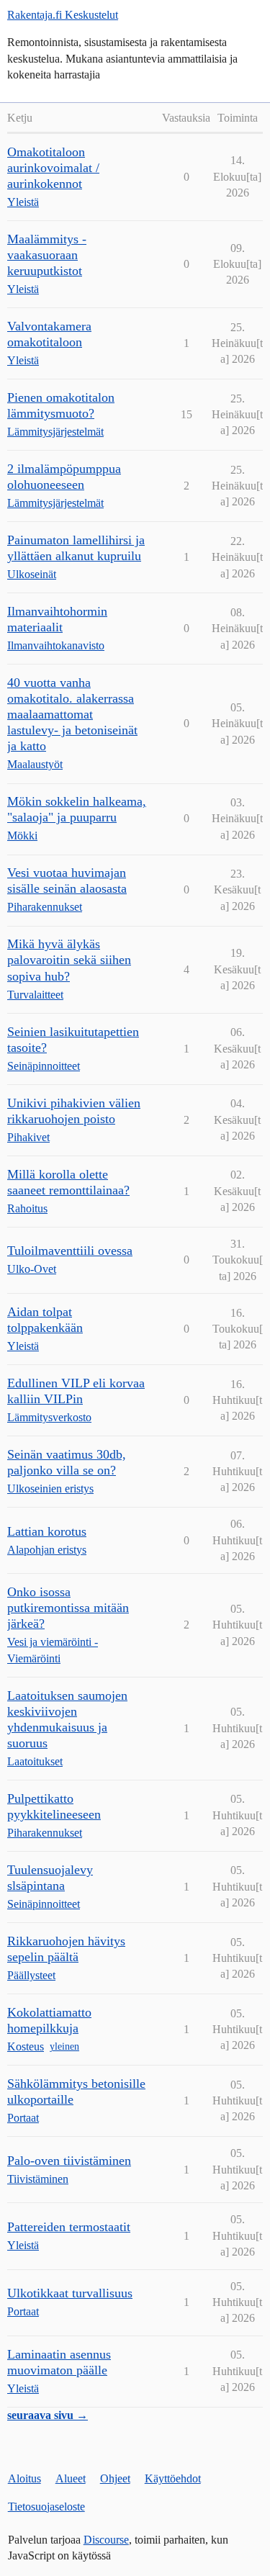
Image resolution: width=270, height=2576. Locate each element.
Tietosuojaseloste (46, 2507)
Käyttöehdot (173, 2478)
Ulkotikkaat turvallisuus (70, 2293)
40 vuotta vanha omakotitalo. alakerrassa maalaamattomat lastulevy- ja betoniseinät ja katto (72, 714)
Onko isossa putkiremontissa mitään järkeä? (68, 1608)
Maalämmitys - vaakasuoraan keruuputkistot (47, 255)
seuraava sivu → (48, 2415)
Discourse (106, 2540)
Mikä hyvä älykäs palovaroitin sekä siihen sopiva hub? (69, 960)
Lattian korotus (47, 1531)
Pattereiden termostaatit (69, 2227)
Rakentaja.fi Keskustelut (63, 15)
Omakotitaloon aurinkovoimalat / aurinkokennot (53, 168)
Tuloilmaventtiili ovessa (70, 1251)
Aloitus (24, 2478)
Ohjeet (115, 2478)
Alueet (71, 2478)
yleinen (64, 2046)
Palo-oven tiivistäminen (69, 2161)
